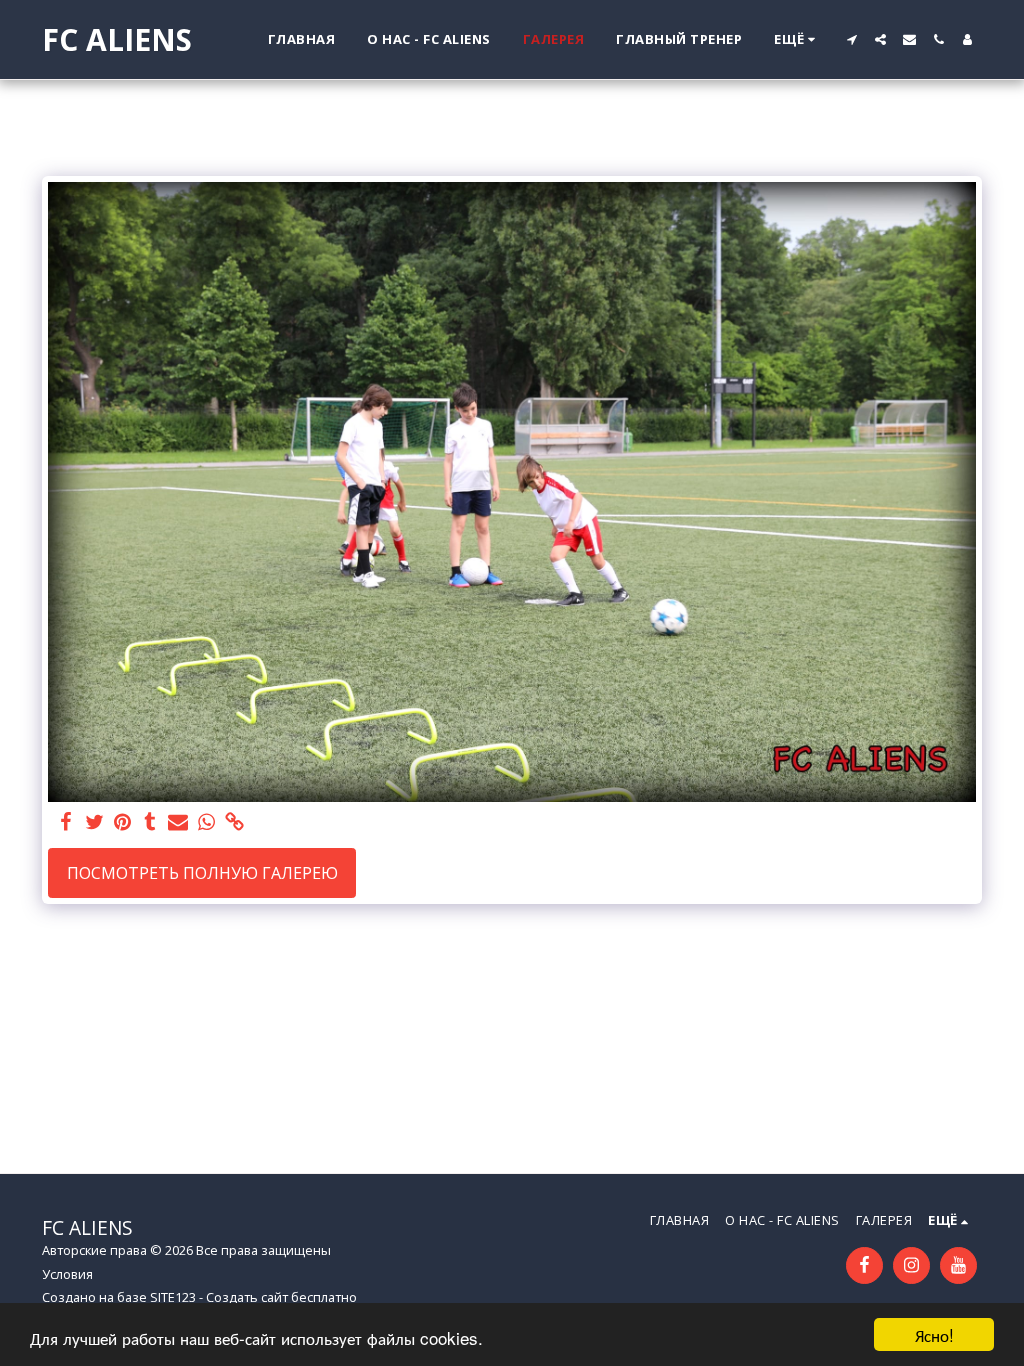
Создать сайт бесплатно (281, 1297)
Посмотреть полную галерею (202, 873)
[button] (851, 39)
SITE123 (173, 1297)
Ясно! (934, 1334)
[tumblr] (150, 822)
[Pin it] (122, 822)
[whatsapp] (206, 822)
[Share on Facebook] (66, 822)
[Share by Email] (178, 822)
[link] (234, 822)
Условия (67, 1274)
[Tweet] (94, 822)
